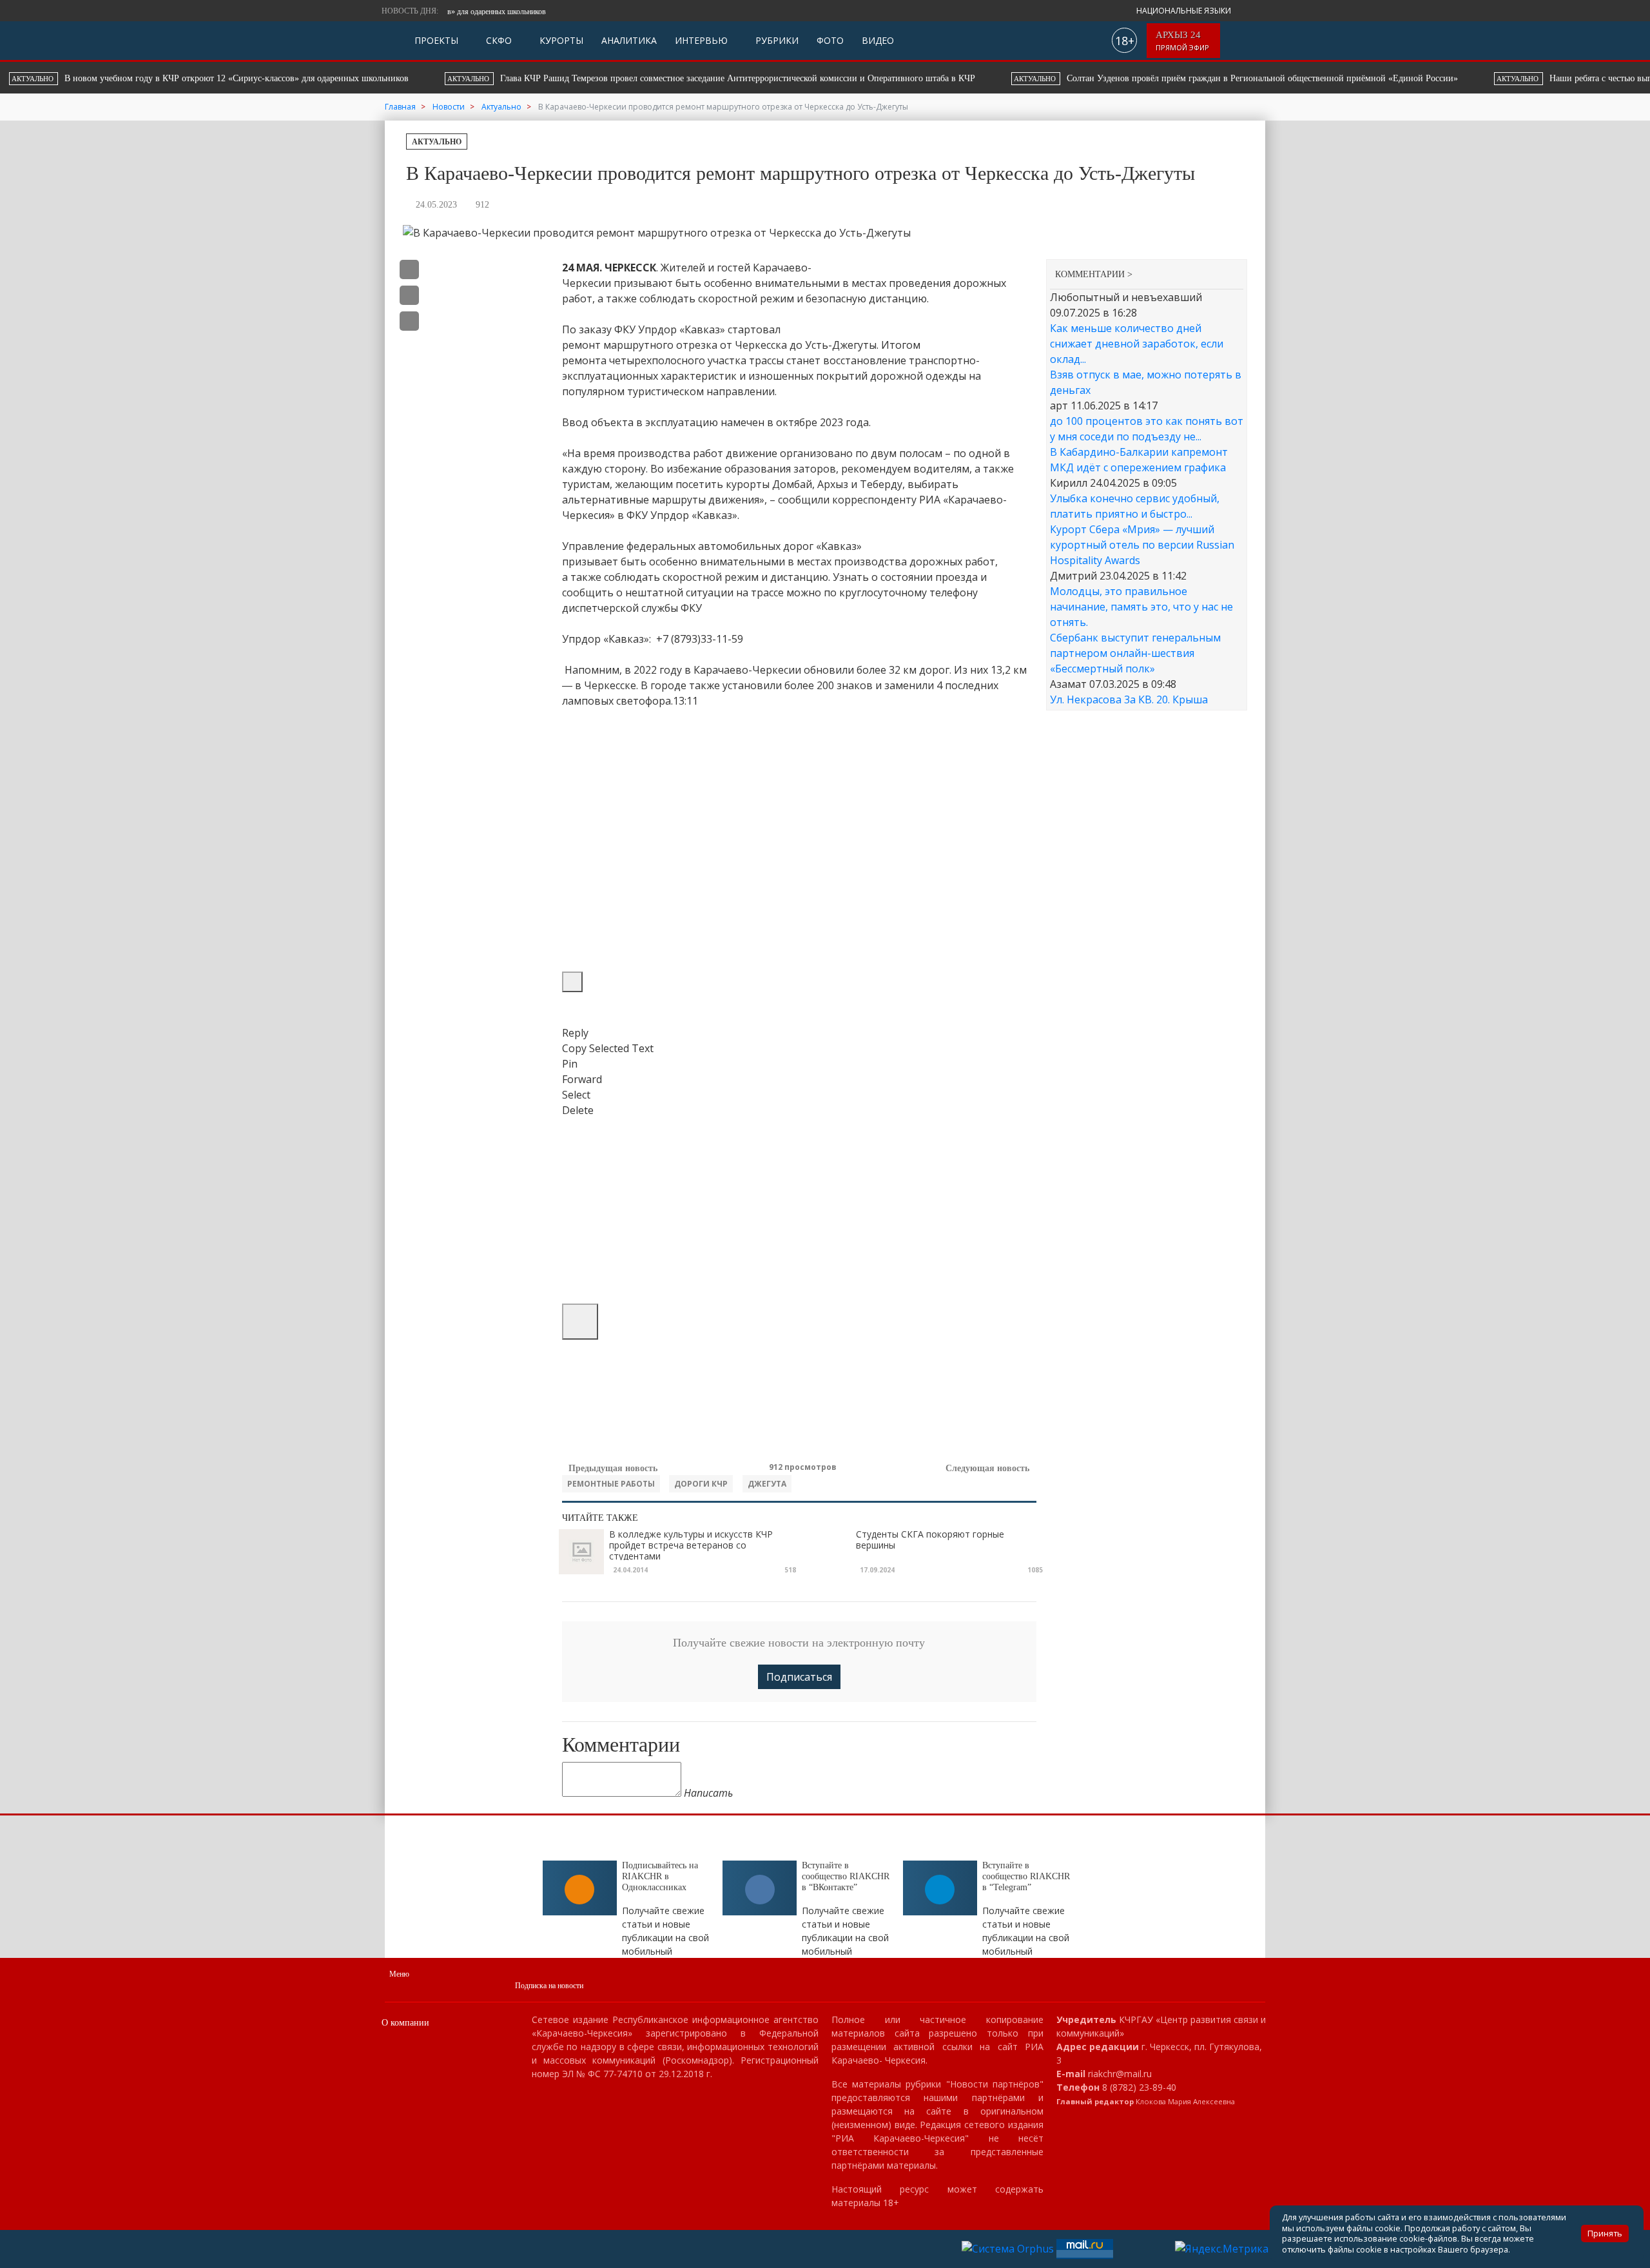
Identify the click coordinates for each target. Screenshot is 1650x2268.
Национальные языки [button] (1185, 11)
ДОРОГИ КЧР (701, 1484)
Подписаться (799, 1677)
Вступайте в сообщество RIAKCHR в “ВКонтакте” (846, 1876)
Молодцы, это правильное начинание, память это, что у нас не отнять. (1141, 607)
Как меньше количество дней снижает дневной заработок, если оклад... (1137, 344)
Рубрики (776, 40)
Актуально (437, 142)
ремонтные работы (611, 1484)
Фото (830, 40)
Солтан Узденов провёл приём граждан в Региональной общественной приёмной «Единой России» (744, 78)
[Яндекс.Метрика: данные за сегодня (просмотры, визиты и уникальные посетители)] (1222, 2249)
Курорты (560, 40)
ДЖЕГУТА (767, 1484)
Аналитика (629, 40)
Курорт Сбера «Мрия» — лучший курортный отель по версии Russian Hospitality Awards (1142, 545)
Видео (878, 40)
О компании (405, 2023)
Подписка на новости (549, 1986)
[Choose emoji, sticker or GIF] (580, 1322)
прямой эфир (1183, 41)
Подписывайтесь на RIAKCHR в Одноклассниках (660, 1876)
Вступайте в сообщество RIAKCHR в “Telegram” (1026, 1876)
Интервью (701, 40)
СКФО (498, 40)
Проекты (436, 40)
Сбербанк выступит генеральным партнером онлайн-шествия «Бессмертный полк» (1135, 653)
